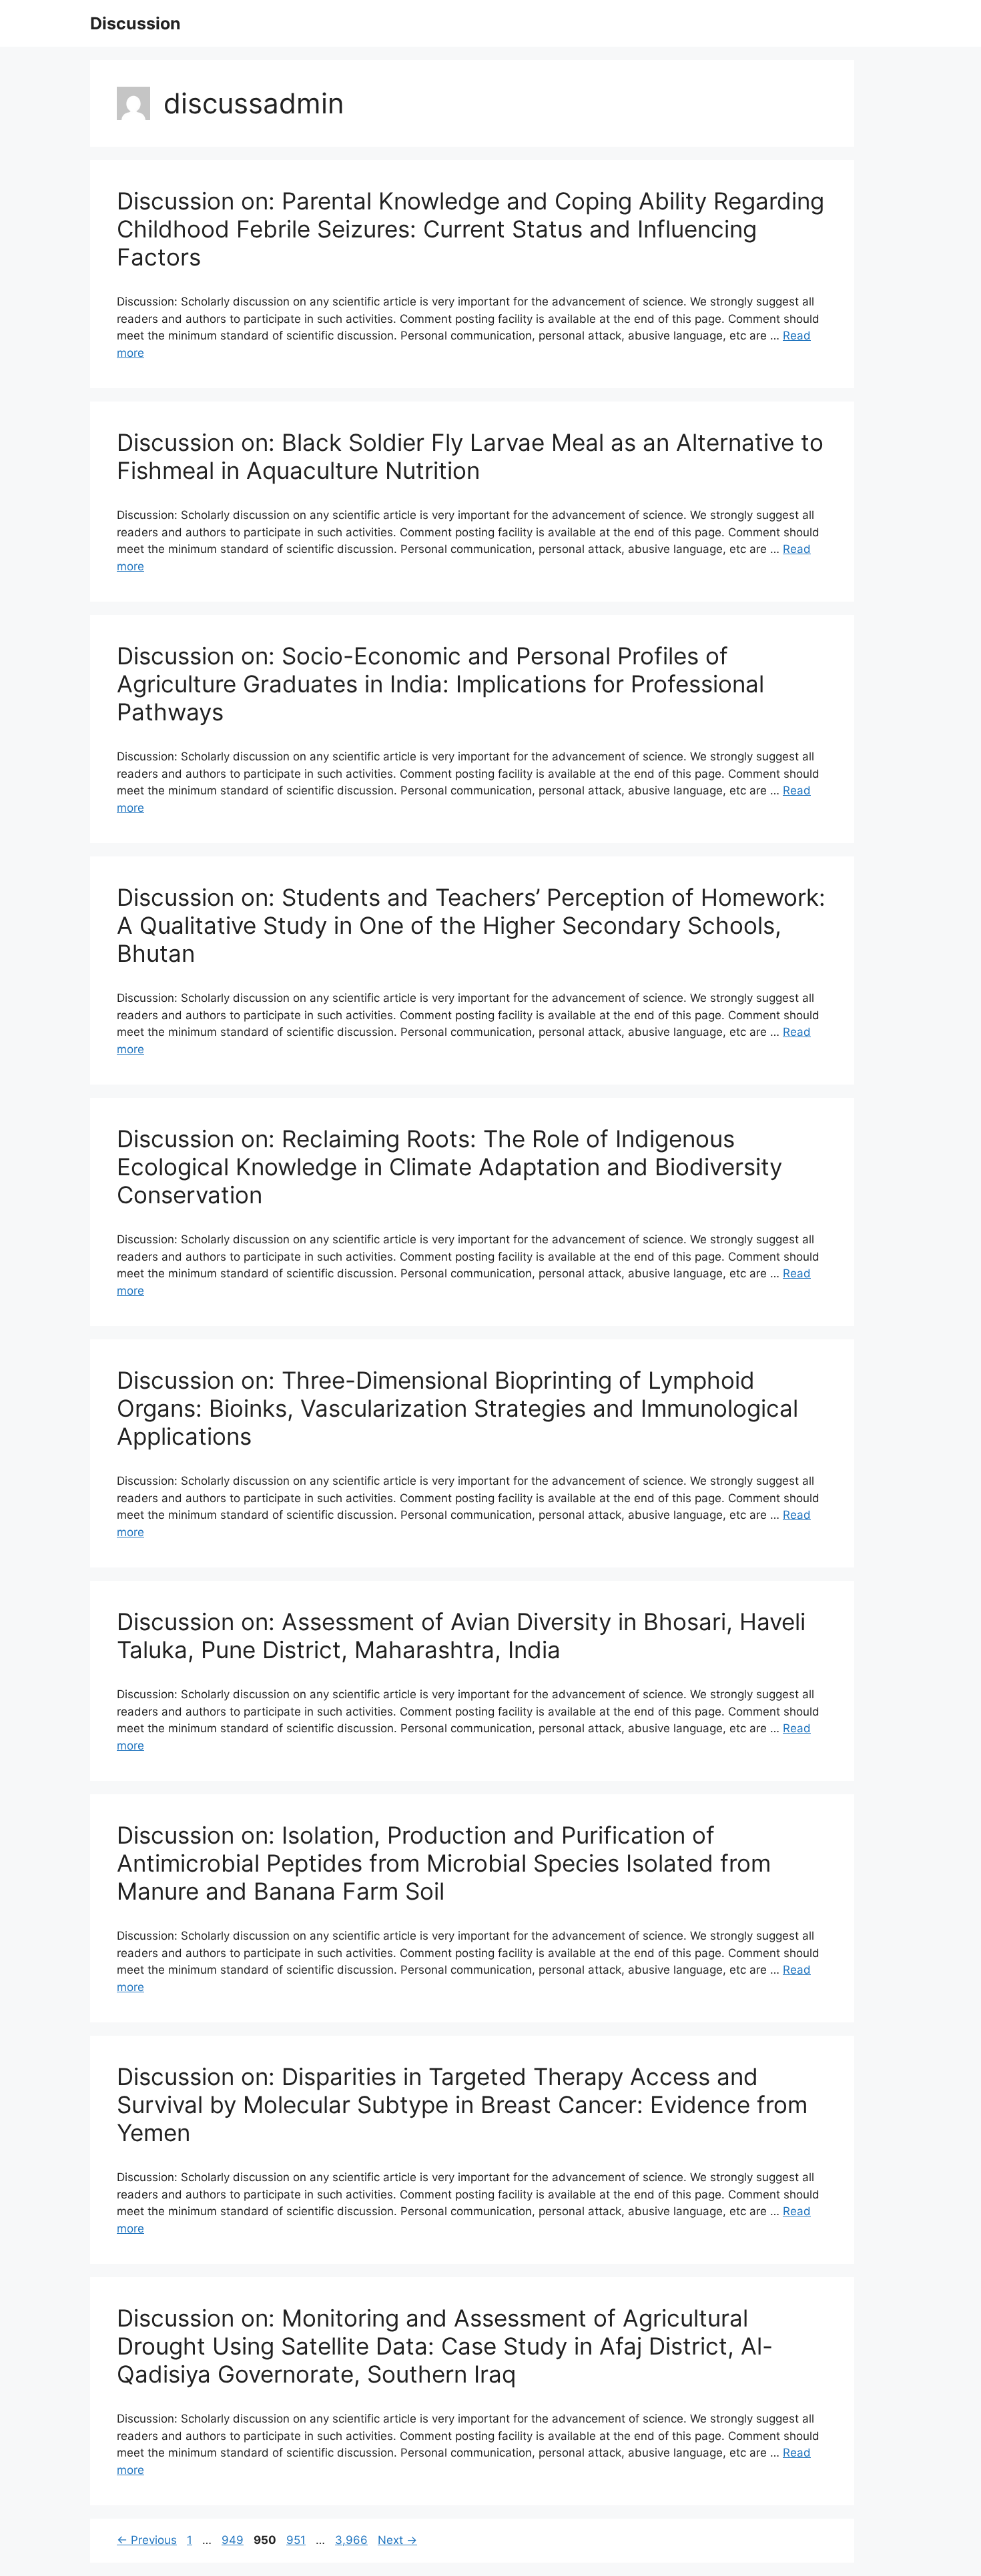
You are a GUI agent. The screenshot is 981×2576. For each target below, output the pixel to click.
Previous (147, 2540)
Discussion (135, 23)
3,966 (351, 2540)
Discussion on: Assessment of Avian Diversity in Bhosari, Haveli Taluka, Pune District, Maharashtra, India (461, 1636)
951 (297, 2540)
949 (234, 2540)
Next (397, 2540)
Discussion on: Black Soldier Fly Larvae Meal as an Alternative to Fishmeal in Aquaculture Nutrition (470, 456)
